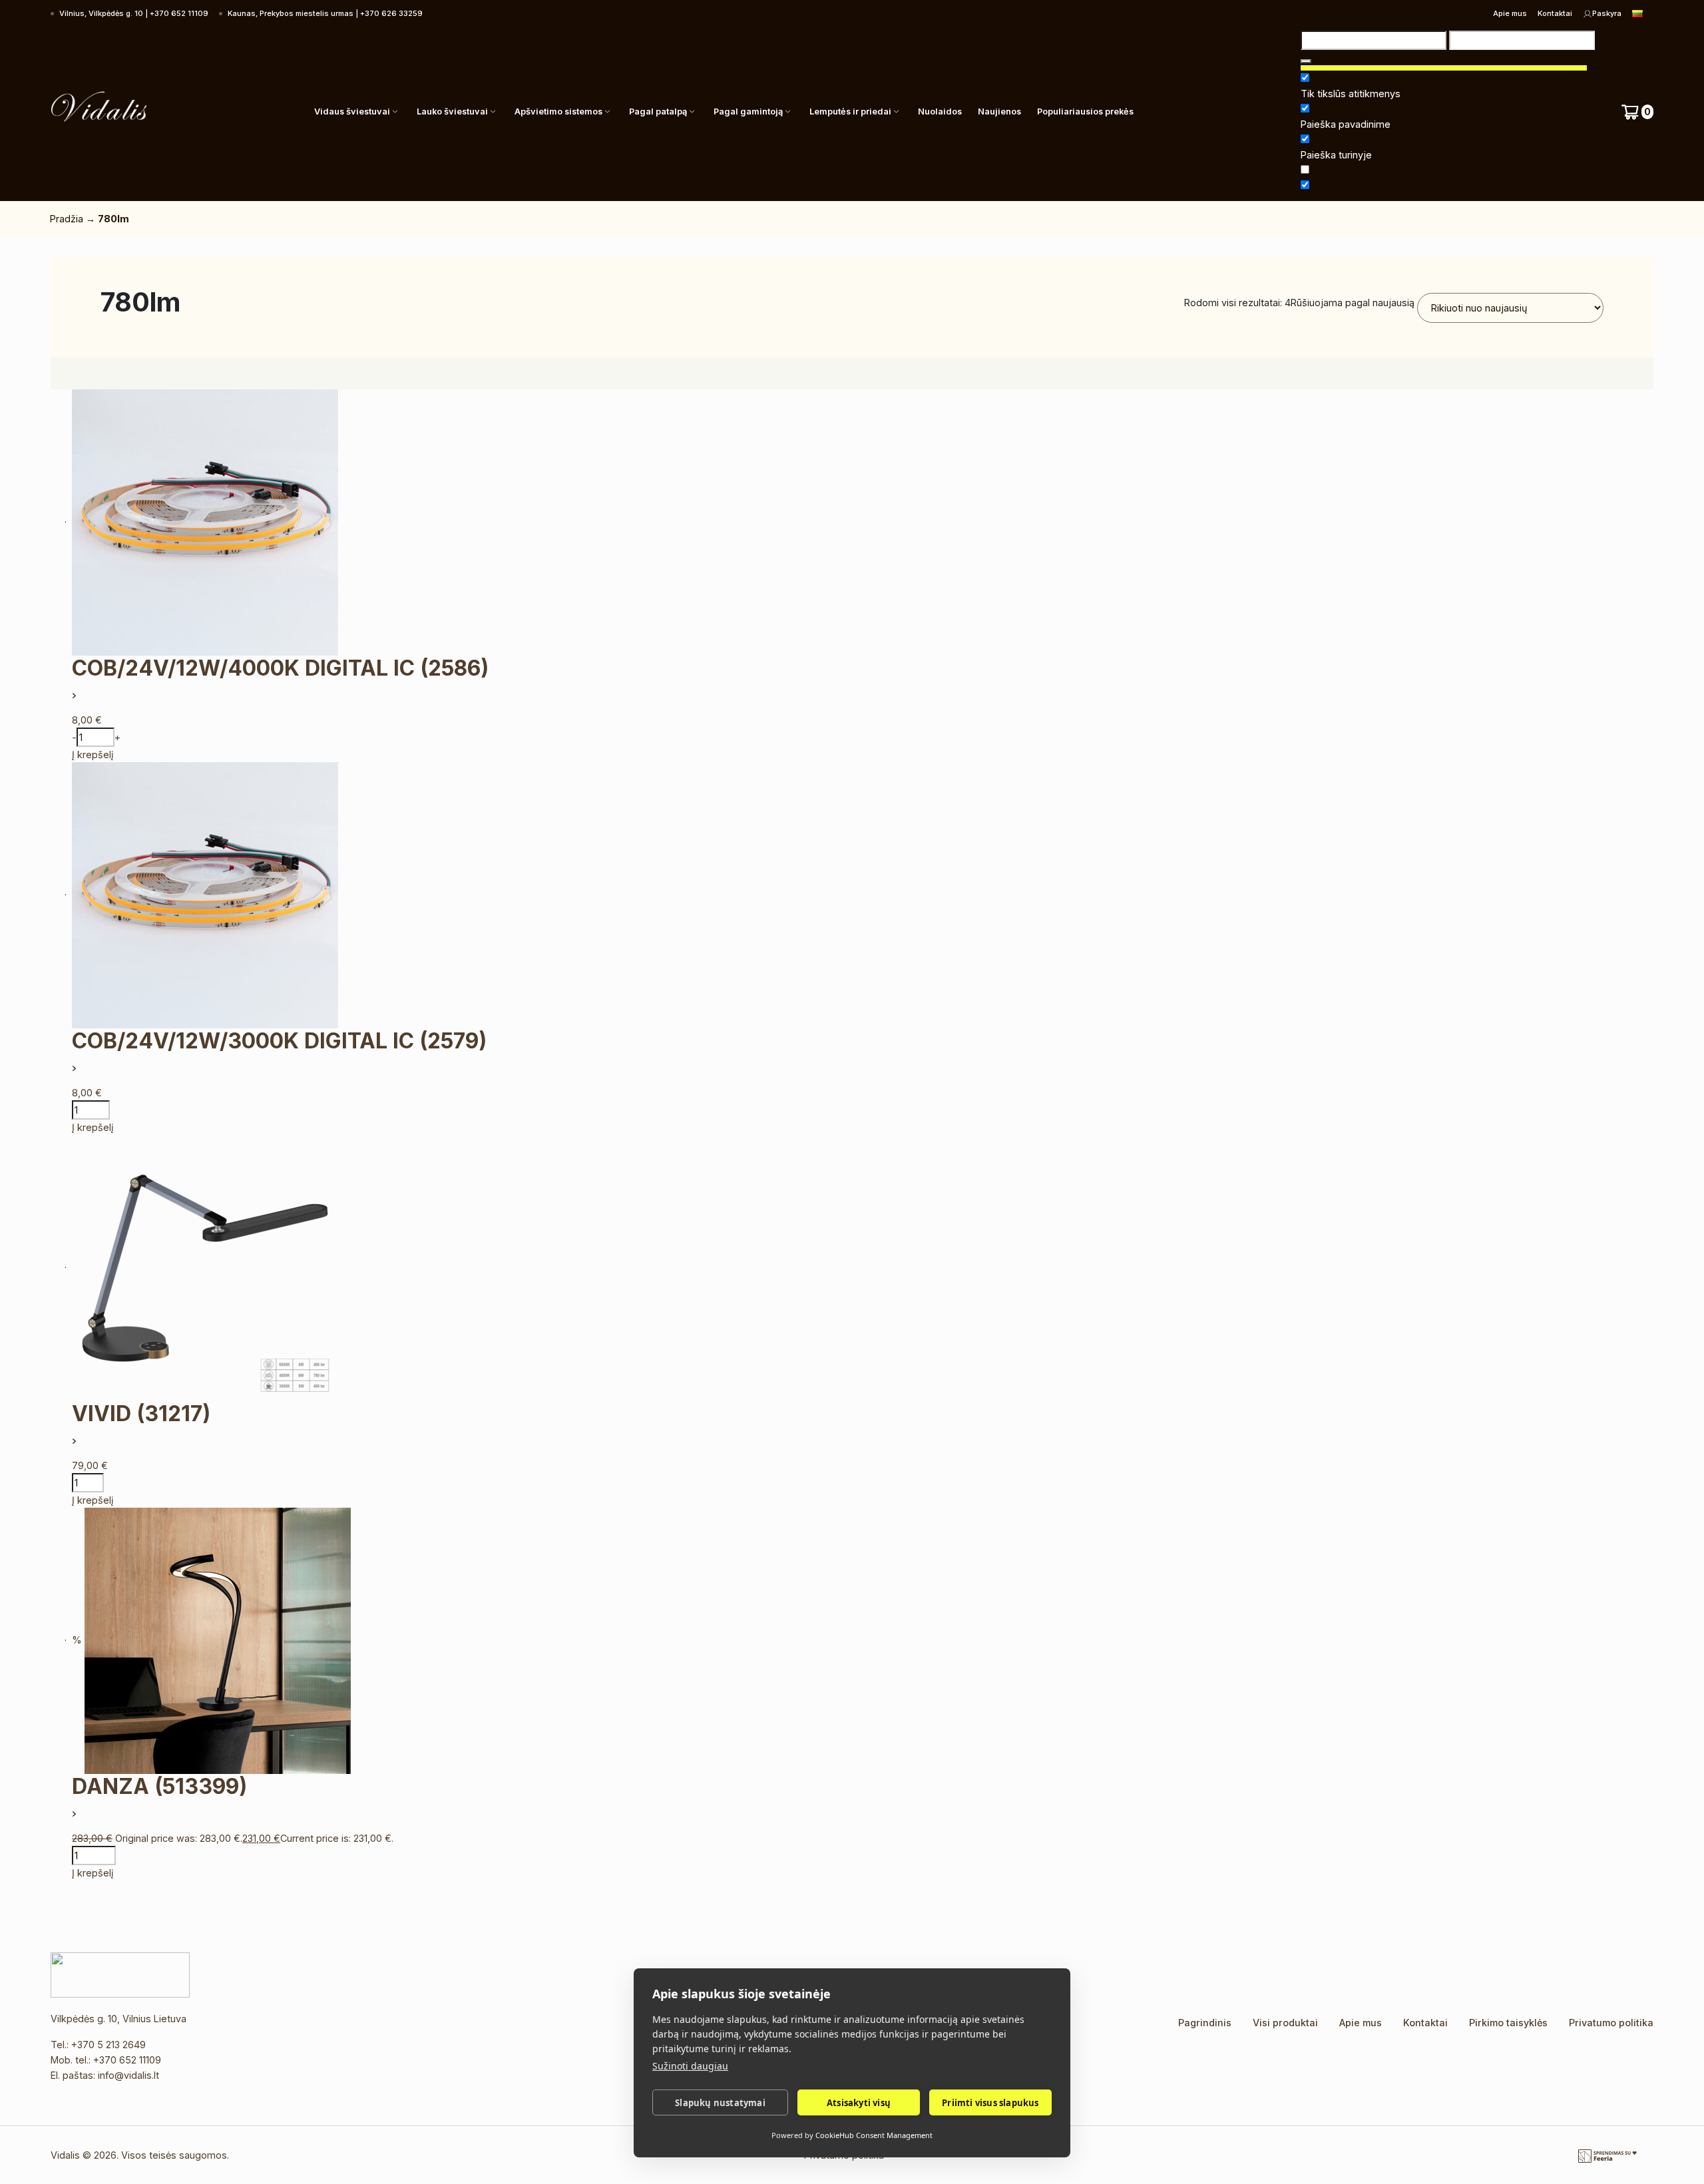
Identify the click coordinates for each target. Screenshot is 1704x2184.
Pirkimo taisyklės (1508, 2023)
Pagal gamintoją (748, 111)
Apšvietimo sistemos (558, 111)
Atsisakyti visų (859, 2103)
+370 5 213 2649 (108, 2045)
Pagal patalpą (658, 111)
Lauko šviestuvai (452, 111)
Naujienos (999, 111)
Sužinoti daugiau (690, 2066)
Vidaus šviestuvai (352, 111)
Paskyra (1607, 13)
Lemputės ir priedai (850, 111)
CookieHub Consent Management (874, 2135)
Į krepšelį (93, 755)
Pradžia (67, 219)
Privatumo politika (1611, 2023)
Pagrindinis (1205, 2023)
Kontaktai (1555, 13)
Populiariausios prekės (1085, 111)
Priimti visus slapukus (990, 2103)
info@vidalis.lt (128, 2075)
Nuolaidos (940, 111)
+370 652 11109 (127, 2060)
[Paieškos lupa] (1306, 61)
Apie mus (1510, 13)
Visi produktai (1285, 2023)
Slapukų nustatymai (720, 2103)
